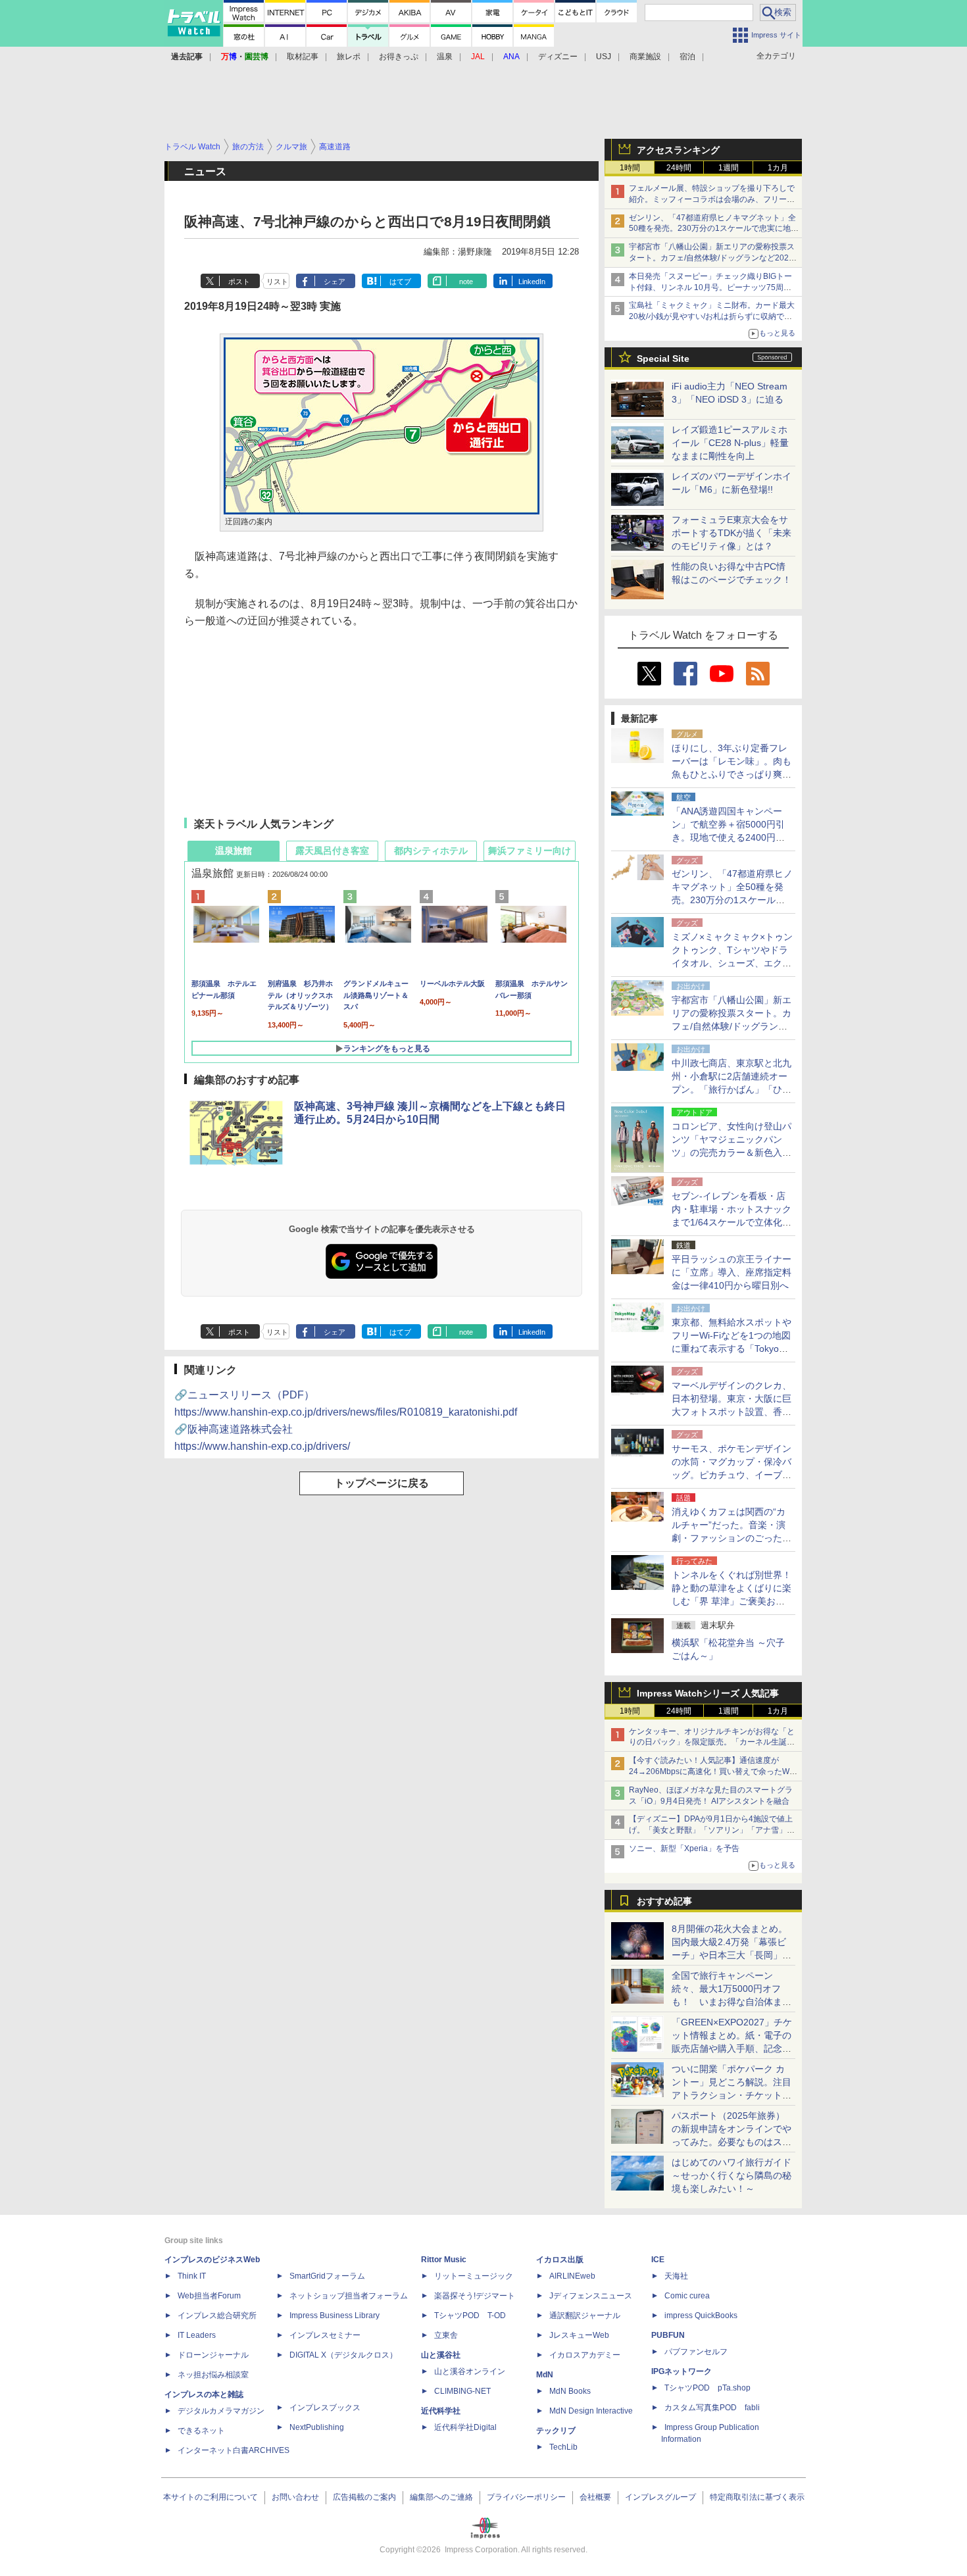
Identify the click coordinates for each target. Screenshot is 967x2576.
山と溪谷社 (441, 2355)
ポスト (239, 282)
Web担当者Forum (209, 2296)
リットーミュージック (474, 2276)
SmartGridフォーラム (327, 2276)
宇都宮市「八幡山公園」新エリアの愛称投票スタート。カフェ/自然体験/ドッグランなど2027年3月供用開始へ (712, 258)
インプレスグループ (660, 2497)
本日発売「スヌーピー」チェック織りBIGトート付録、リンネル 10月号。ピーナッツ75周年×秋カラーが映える (712, 287)
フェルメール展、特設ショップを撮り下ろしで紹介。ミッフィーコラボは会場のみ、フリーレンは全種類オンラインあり (712, 199)
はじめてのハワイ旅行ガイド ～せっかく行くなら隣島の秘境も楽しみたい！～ (731, 2175)
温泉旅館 (234, 851)
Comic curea (687, 2296)
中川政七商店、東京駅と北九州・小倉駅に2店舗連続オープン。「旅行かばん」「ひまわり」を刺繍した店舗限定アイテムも (731, 1089)
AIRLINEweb (572, 2276)
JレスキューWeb (579, 2335)
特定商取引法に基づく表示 (757, 2497)
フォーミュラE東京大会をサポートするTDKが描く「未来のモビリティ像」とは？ (731, 533)
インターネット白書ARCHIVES (234, 2450)
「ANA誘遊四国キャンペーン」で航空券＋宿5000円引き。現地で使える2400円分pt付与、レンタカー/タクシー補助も (732, 837)
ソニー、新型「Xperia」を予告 (684, 1848)
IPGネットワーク (682, 2371)
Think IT (192, 2276)
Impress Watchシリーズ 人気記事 (708, 1693)
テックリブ (556, 2431)
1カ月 (778, 168)
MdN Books (570, 2391)
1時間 (630, 168)
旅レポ (349, 57)
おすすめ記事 (664, 1901)
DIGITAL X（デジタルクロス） (343, 2355)
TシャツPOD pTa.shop (707, 2388)
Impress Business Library (335, 2316)
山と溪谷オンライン (470, 2371)
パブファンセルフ (696, 2352)
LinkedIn (532, 282)
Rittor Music (444, 2260)
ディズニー (558, 57)
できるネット (201, 2431)
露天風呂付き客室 (332, 851)
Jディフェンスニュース (591, 2296)
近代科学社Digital (465, 2427)
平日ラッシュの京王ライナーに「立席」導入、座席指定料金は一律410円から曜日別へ (731, 1272)
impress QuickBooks (701, 2316)
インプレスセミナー (325, 2335)
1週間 (729, 168)
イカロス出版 (560, 2260)
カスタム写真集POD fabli (712, 2408)
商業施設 (645, 57)
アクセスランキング (678, 150)
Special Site (663, 359)
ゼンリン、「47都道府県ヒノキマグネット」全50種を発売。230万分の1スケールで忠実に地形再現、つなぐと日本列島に (714, 229)
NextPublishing (317, 2427)
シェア (335, 282)
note (466, 282)
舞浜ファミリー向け (530, 851)
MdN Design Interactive (591, 2411)
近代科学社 (441, 2411)
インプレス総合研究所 (217, 2316)
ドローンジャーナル (213, 2355)
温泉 (445, 57)
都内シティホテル (431, 851)
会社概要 (595, 2497)
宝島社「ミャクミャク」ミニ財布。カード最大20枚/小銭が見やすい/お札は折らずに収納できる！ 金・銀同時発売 (712, 316)
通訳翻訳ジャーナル (585, 2316)
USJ (604, 57)
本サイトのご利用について (211, 2497)
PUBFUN (668, 2335)
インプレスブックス (325, 2408)
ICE (658, 2260)
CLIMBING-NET (462, 2391)
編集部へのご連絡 (441, 2497)
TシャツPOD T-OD (470, 2316)
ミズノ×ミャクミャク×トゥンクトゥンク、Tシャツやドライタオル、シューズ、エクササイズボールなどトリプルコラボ (732, 963)
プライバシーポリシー (526, 2497)
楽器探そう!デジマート (475, 2296)
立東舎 (446, 2335)
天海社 (676, 2276)
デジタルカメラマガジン (221, 2411)
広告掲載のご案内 (364, 2497)
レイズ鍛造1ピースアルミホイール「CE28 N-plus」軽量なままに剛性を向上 (730, 443)
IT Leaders (197, 2335)
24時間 (679, 168)
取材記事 (303, 57)
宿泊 (687, 57)
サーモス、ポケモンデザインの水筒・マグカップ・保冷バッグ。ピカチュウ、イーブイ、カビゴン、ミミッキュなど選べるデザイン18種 (731, 1475)
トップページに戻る (382, 1483)
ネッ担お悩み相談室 (213, 2375)
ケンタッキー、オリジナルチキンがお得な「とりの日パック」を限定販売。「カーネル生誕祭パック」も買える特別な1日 (712, 1743)
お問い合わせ (295, 2497)
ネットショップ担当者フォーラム (349, 2296)
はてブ (400, 282)
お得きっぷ (399, 57)
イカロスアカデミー (585, 2355)
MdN (545, 2375)
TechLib (563, 2447)
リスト (277, 282)
